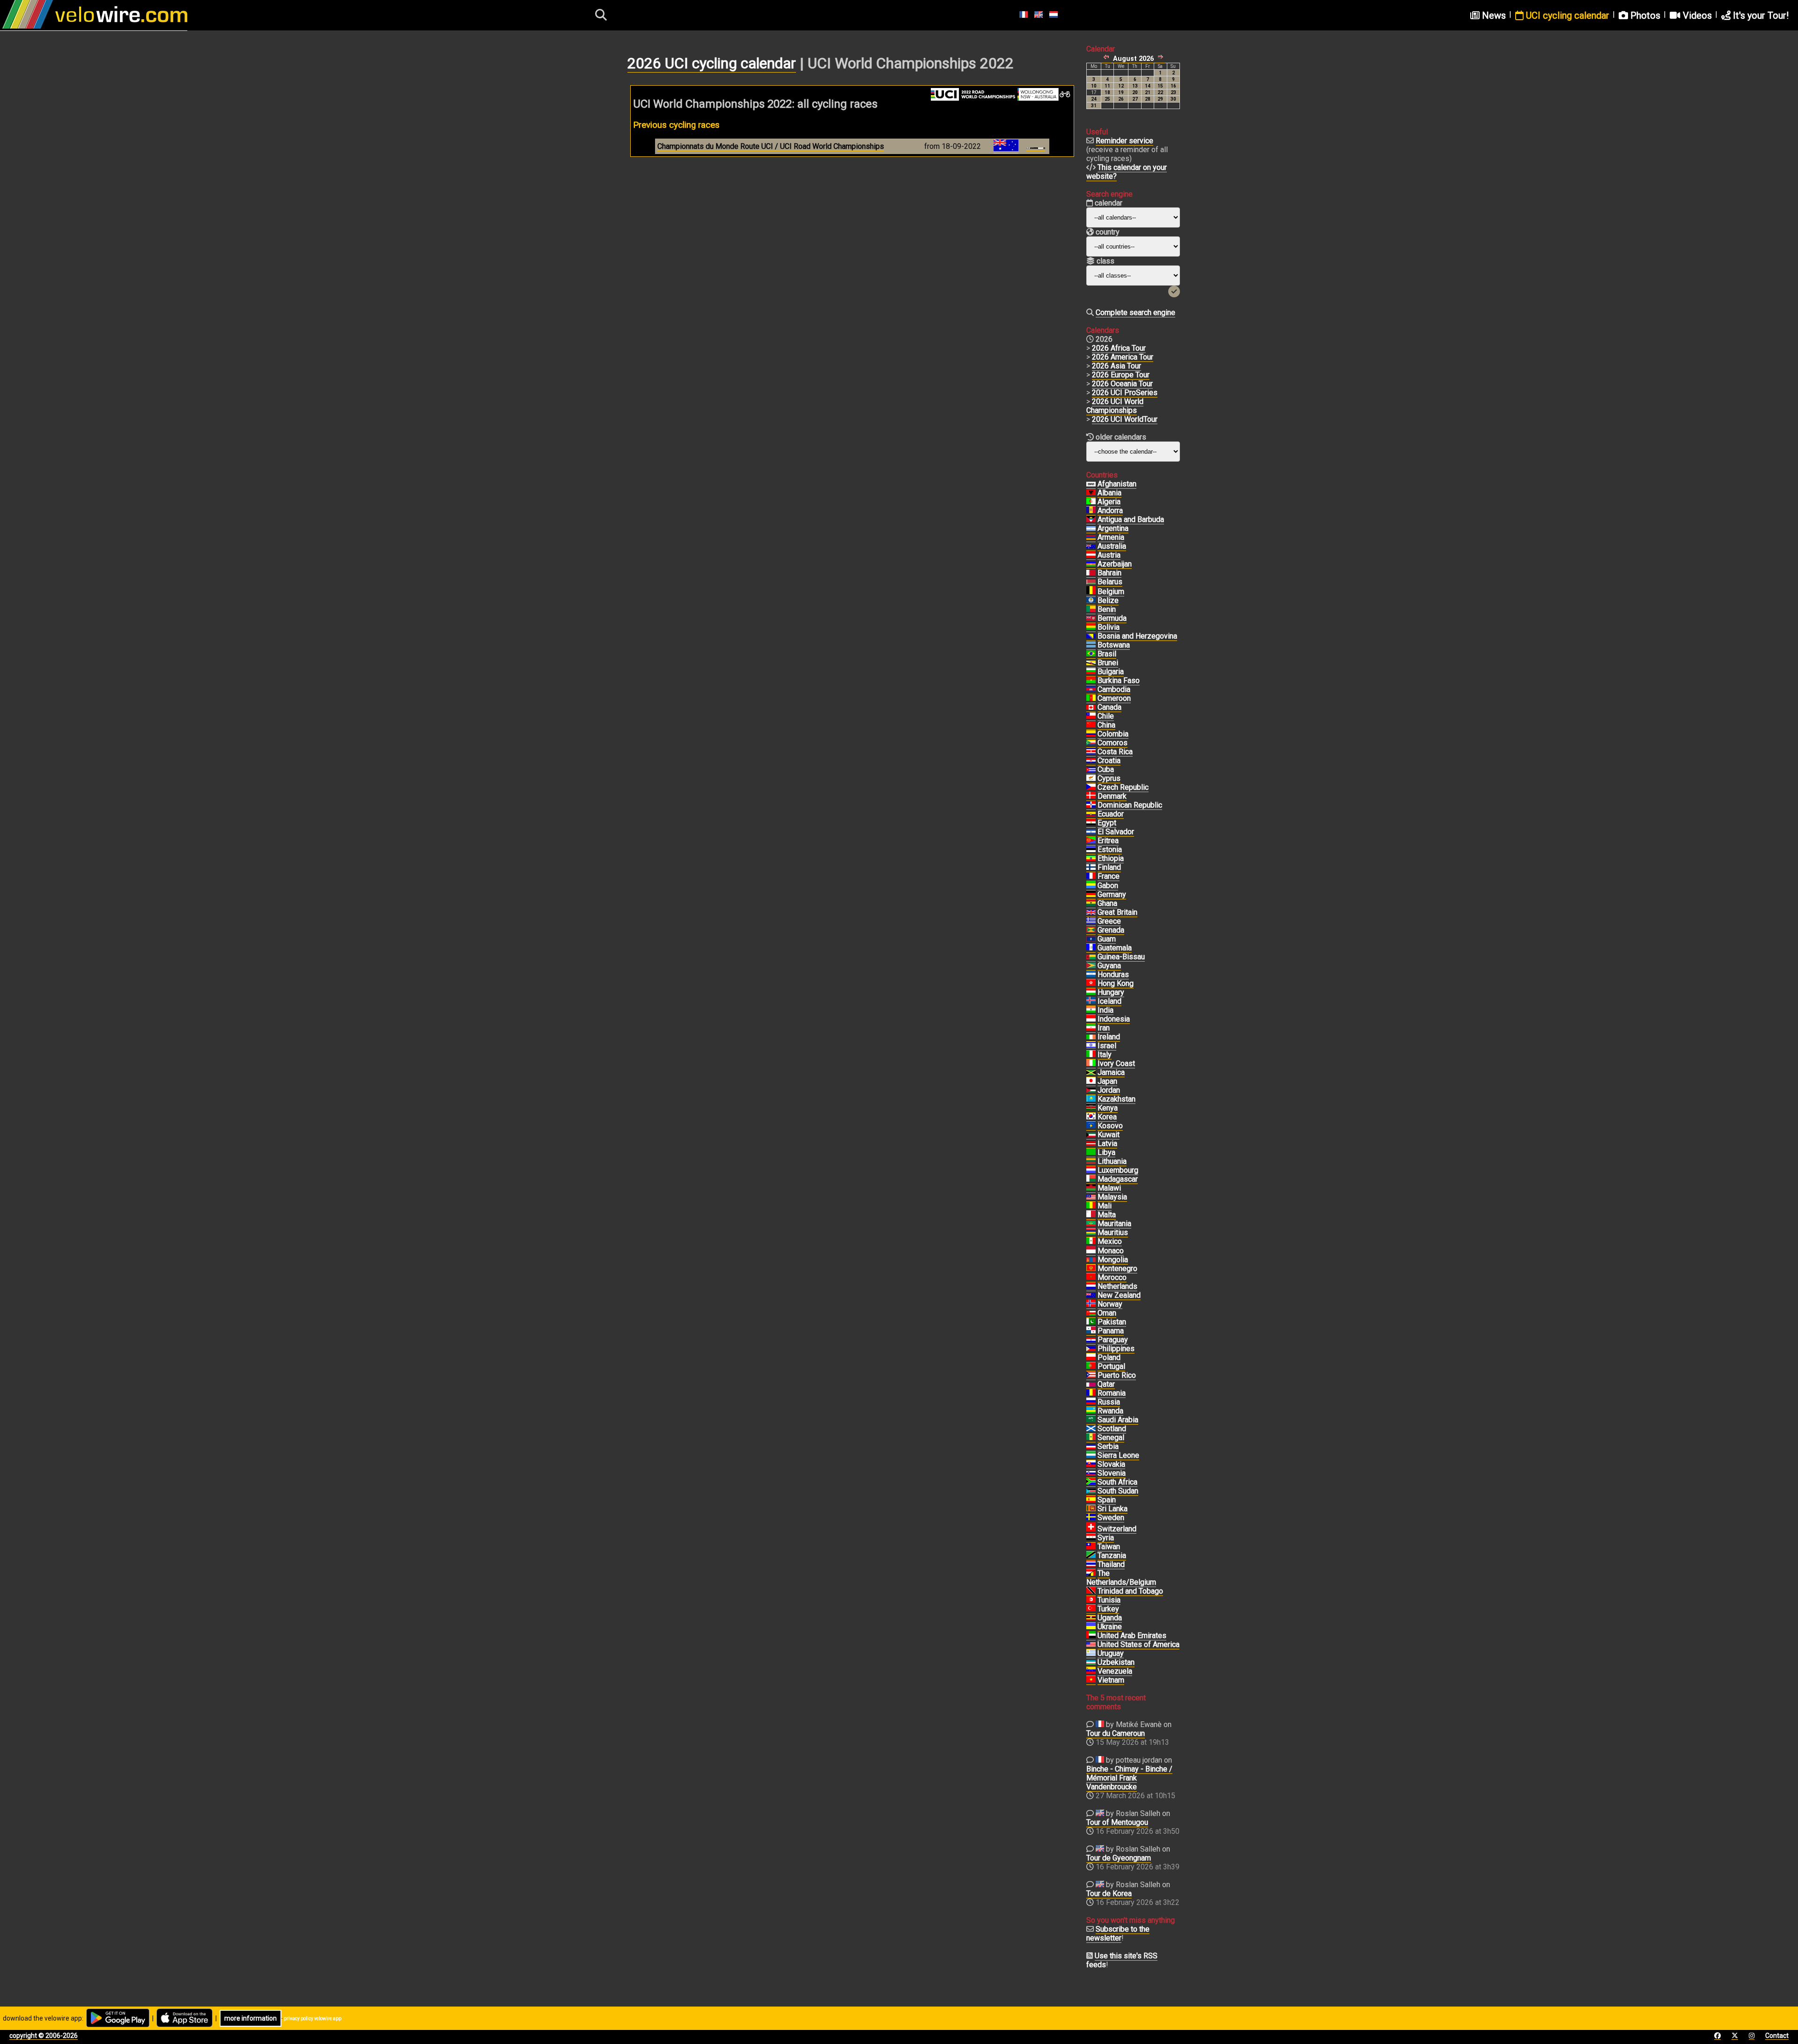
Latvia (1107, 1143)
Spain (1107, 1500)
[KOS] (1091, 1126)
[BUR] (1091, 681)
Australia (1112, 546)
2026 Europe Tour (1121, 375)
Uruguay (1111, 1653)
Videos (1696, 15)
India (1105, 1010)
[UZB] (1091, 1662)
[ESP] (1091, 1500)
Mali (1105, 1206)
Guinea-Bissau (1121, 957)
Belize (1108, 600)
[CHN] (1091, 725)
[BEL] (1091, 592)
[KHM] (1091, 690)
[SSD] (1091, 1491)
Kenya (1108, 1108)
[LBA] (1091, 1153)
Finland (1109, 867)
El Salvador (1116, 832)
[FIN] (1091, 868)
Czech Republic (1123, 787)
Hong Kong (1116, 983)
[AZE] (1091, 564)
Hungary (1111, 992)
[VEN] (1091, 1671)
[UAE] (1091, 1636)
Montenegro (1117, 1268)
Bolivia (1109, 627)
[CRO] (1091, 761)
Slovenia (1112, 1473)
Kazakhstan (1116, 1099)
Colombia (1113, 734)
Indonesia (1114, 1019)
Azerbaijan (1115, 564)
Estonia (1110, 849)
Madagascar (1118, 1179)
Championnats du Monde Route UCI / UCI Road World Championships (771, 146)
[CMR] (1091, 698)
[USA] (1091, 1645)
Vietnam (1111, 1680)
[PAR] (1091, 1340)
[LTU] (1091, 1162)
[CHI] (1091, 716)
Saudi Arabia (1118, 1420)
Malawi (1109, 1188)
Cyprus (1109, 778)
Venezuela (1115, 1671)
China (1106, 725)
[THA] (1091, 1565)
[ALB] (1091, 493)
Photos (1644, 15)
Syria (1106, 1538)
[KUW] (1091, 1135)
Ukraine (1110, 1627)
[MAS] (1091, 1197)
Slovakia (1111, 1464)
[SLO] (1091, 1473)
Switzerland (1117, 1529)
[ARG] (1091, 529)
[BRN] (1091, 573)
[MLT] (1091, 1215)
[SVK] (1091, 1464)
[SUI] (1091, 1529)
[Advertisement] (852, 253)
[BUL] (1091, 672)
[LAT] (1091, 1144)
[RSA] (1091, 1482)
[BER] (1091, 618)
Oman (1107, 1313)
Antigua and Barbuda (1131, 519)
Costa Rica (1115, 752)
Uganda (1110, 1618)
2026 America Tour (1123, 357)
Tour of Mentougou (1117, 1822)
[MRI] (1091, 1233)
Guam (1107, 939)
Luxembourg (1118, 1170)
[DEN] (1091, 796)
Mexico (1110, 1241)
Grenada (1111, 930)
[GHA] (1091, 904)
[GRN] (1091, 930)
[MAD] (1091, 1179)
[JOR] (1091, 1090)
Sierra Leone (1118, 1455)
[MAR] (1091, 1278)
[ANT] (1091, 520)
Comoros (1113, 743)
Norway (1110, 1304)
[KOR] (1091, 1117)
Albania (1109, 493)
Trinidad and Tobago (1130, 1591)
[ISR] (1091, 1046)
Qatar (1106, 1384)
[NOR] (1091, 1304)
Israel (1107, 1046)
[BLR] (1091, 582)
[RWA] (1091, 1411)
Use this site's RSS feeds (1122, 1960)
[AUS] (1091, 546)
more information (251, 2018)
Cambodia (1114, 689)
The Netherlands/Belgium (1121, 1578)
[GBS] (1091, 957)
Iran (1104, 1028)
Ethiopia (1111, 858)
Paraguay (1113, 1340)
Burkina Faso (1119, 680)
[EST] (1091, 850)
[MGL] (1091, 1260)
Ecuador (1111, 814)
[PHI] (1091, 1349)
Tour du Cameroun (1116, 1733)
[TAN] (1091, 1556)
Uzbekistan (1116, 1662)
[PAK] (1091, 1322)
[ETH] (1091, 859)
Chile (1106, 716)
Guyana (1109, 966)
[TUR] (1091, 1609)
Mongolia (1113, 1260)
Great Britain (1117, 912)
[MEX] (1091, 1242)
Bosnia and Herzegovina (1137, 636)
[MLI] (1091, 1206)
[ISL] (1091, 1001)
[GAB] (1091, 886)
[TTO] (1091, 1591)
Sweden (1111, 1518)
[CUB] (1091, 770)
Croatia (1109, 761)
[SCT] (1091, 1429)
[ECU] (1091, 814)
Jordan (1109, 1090)
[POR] (1091, 1367)
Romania (1112, 1393)
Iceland (1109, 1001)
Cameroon (1114, 698)
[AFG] (1091, 484)
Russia (1109, 1402)
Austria (1109, 555)
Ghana (1107, 903)
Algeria (1109, 502)
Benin (1107, 609)
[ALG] (1091, 502)
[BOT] (1091, 645)
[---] (1091, 1573)
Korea (1107, 1117)
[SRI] (1091, 1509)
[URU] (1091, 1654)
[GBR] (1091, 912)
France (1109, 876)
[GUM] (1091, 939)
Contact (1777, 2036)
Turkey (1108, 1609)
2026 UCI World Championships (1115, 406)
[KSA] (1091, 1420)
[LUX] (1091, 1170)
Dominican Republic (1130, 805)
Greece (1109, 921)
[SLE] (1091, 1456)
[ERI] (1091, 841)
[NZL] (1091, 1295)
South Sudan (1118, 1491)
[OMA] (1091, 1313)
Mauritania (1114, 1224)
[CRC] (1091, 752)
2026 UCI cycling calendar (712, 63)
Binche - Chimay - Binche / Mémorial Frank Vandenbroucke (1129, 1778)
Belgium (1111, 592)
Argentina (1113, 528)
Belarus (1110, 582)
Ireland (1109, 1037)
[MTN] (1091, 1224)
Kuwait (1109, 1135)
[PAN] (1091, 1331)
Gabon (1108, 886)
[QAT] (1091, 1384)
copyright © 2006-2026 (44, 2036)
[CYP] (1091, 779)
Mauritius (1113, 1232)
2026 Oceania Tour (1122, 384)
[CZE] (1091, 787)
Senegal (1111, 1437)
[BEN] (1091, 610)
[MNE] (1091, 1269)
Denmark (1112, 796)
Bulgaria (1111, 672)
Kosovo (1110, 1126)
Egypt (1107, 823)
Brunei (1108, 663)
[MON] (1091, 1251)
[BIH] (1091, 636)
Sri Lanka (1113, 1509)
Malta (1107, 1215)
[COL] (1091, 734)
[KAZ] (1091, 1099)
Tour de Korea (1109, 1893)
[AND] (1091, 511)
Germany (1112, 894)
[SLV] (1091, 832)
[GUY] (1091, 966)
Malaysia (1112, 1197)
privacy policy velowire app (313, 2018)
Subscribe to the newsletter (1118, 1934)
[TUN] (1091, 1600)
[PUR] (1091, 1375)
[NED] (1091, 1287)
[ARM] (1091, 537)
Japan (1107, 1081)
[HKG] (1091, 984)
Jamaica (1111, 1072)
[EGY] (1091, 823)
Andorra (1110, 511)
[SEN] (1091, 1438)
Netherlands (1117, 1286)
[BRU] (1091, 663)
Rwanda (1110, 1411)
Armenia (1111, 537)
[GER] (1091, 895)
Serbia (1108, 1446)
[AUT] (1091, 555)
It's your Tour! (1760, 15)
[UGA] (1091, 1618)
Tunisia (1109, 1600)
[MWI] (1091, 1188)
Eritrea (1108, 841)
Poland (1109, 1357)
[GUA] (1091, 948)
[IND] (1091, 1010)
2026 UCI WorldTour (1125, 419)
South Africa (1117, 1482)
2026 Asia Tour (1116, 366)
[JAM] (1091, 1073)
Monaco (1111, 1251)
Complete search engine (1135, 312)
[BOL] (1091, 627)
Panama (1111, 1331)
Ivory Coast (1116, 1063)
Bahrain (1109, 573)
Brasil (1107, 654)
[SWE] (1091, 1518)
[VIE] (1091, 1680)
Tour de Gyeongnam (1119, 1858)
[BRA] (1091, 654)
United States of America (1138, 1644)
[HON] (1091, 975)
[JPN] (1091, 1081)
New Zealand (1119, 1295)
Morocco (1112, 1277)
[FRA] (1091, 876)
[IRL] (1091, 1037)
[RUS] (1091, 1402)
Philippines (1116, 1349)
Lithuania (1112, 1161)
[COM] (1091, 743)
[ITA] (1091, 1055)
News (1493, 15)
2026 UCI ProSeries (1125, 393)
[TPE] (1091, 1547)
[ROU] (1091, 1393)
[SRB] (1091, 1447)
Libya (1106, 1152)
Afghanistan (1117, 484)
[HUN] (1091, 993)
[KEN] (1091, 1108)
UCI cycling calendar (1566, 15)
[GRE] (1091, 921)
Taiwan (1109, 1547)
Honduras (1113, 974)
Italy (1105, 1055)
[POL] (1091, 1358)
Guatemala (1115, 948)
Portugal (1111, 1366)
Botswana (1114, 645)
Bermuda (1112, 618)
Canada (1109, 707)
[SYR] (1091, 1538)
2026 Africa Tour (1119, 348)
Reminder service (1124, 141)
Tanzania (1112, 1555)
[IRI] (1091, 1028)
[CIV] (1091, 1064)
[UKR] (1091, 1627)
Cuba (1106, 769)
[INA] (1091, 1019)
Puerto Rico (1117, 1375)
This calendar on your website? (1127, 172)
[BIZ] (1091, 601)
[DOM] (1091, 805)
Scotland (1112, 1429)
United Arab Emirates (1132, 1636)
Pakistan (1112, 1322)
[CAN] (1091, 707)
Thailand (1111, 1564)
